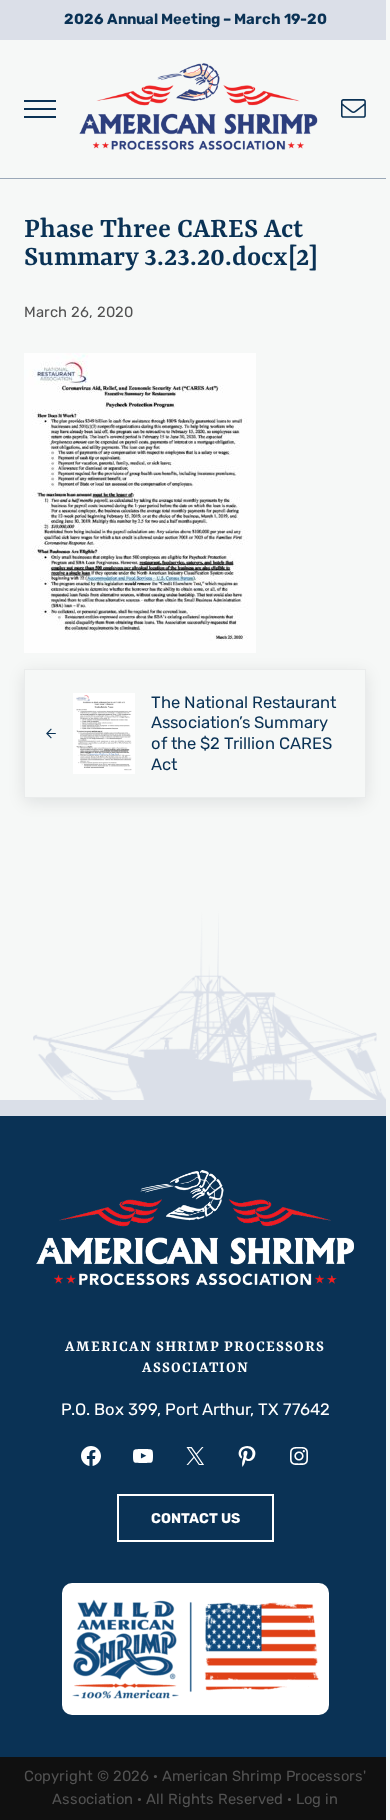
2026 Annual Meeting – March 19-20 (195, 19)
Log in (317, 1799)
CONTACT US (195, 1518)
